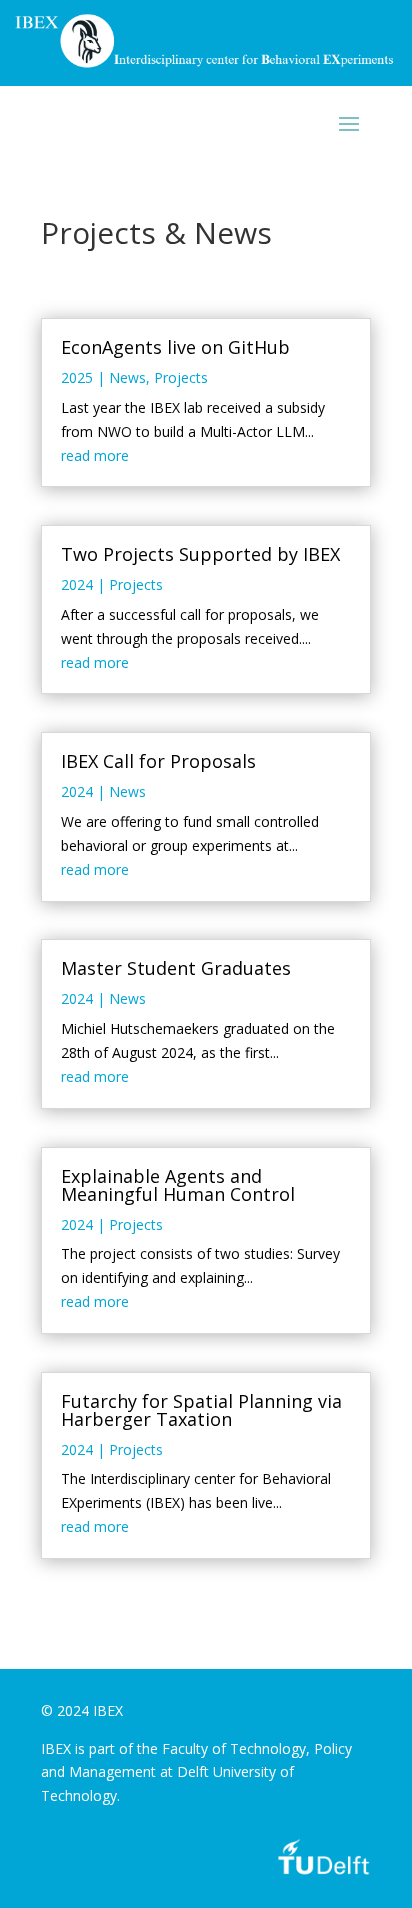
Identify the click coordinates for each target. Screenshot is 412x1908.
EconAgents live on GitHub (175, 347)
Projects (181, 377)
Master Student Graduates (176, 968)
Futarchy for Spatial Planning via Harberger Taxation (201, 1410)
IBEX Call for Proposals (158, 761)
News (127, 377)
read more (95, 455)
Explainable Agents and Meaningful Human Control (178, 1185)
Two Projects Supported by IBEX (200, 554)
